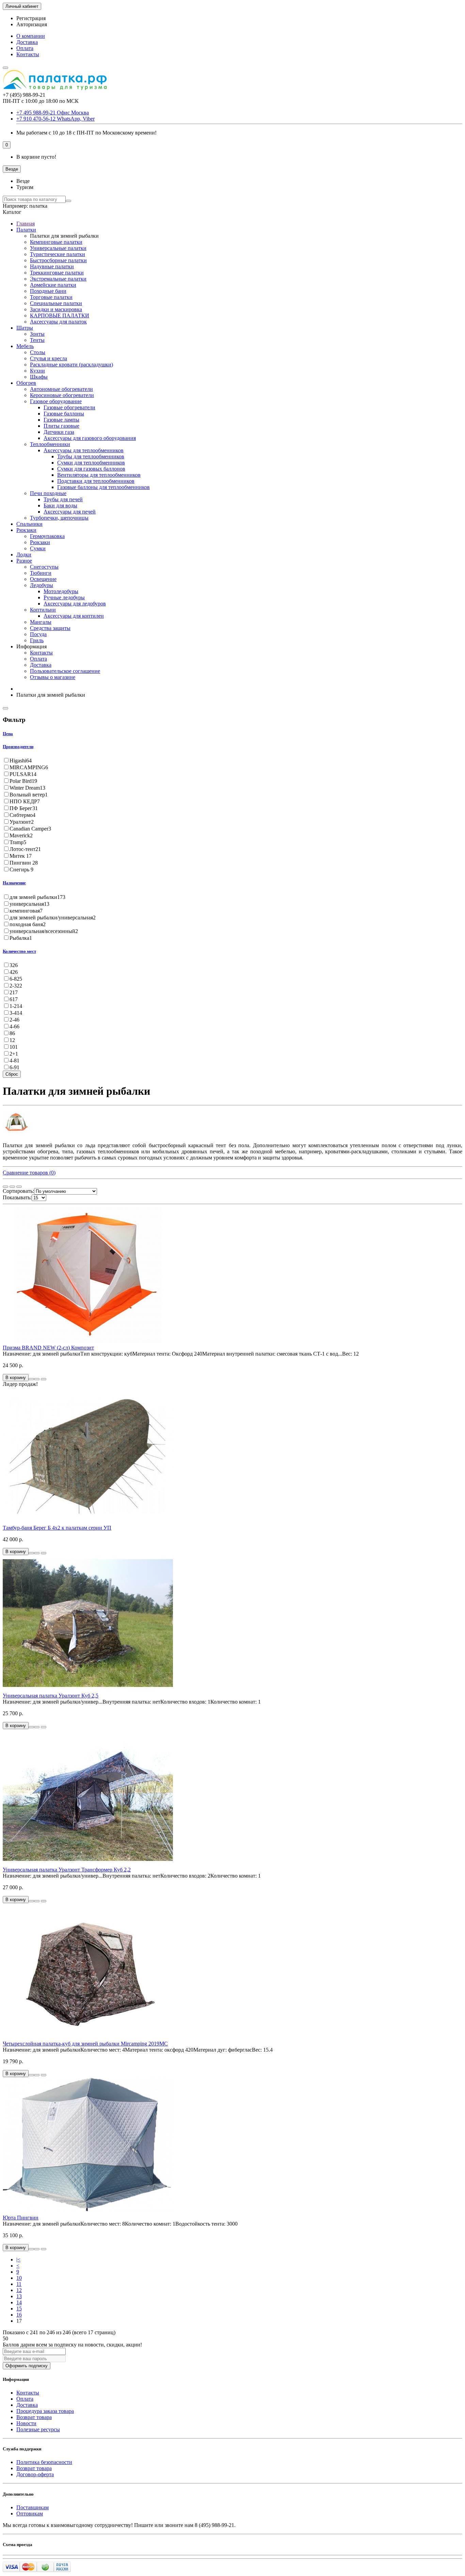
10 (19, 2278)
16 (19, 2315)
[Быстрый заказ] (31, 1379)
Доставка (27, 42)
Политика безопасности (44, 2462)
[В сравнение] (44, 1379)
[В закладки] (37, 1379)
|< (18, 2259)
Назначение (14, 883)
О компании (31, 36)
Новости (26, 2423)
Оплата (25, 48)
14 (19, 2302)
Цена (8, 734)
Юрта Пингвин (21, 2218)
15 (19, 2309)
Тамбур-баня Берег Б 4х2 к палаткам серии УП (57, 1528)
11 (19, 2284)
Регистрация (31, 18)
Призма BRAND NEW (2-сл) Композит (48, 1348)
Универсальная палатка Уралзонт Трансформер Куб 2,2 (67, 1870)
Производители (18, 747)
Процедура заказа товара (45, 2411)
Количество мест (19, 951)
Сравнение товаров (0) (29, 1173)
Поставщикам (33, 2507)
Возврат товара (34, 2417)
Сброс (12, 1074)
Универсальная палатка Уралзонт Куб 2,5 (51, 1696)
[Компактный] (19, 1187)
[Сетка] (5, 1187)
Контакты (28, 54)
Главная (26, 224)
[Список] (12, 1187)
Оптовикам (30, 2514)
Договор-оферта (35, 2474)
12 (19, 2290)
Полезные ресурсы (38, 2429)
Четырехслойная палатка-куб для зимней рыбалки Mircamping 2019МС (85, 2044)
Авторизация (32, 24)
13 (19, 2296)
